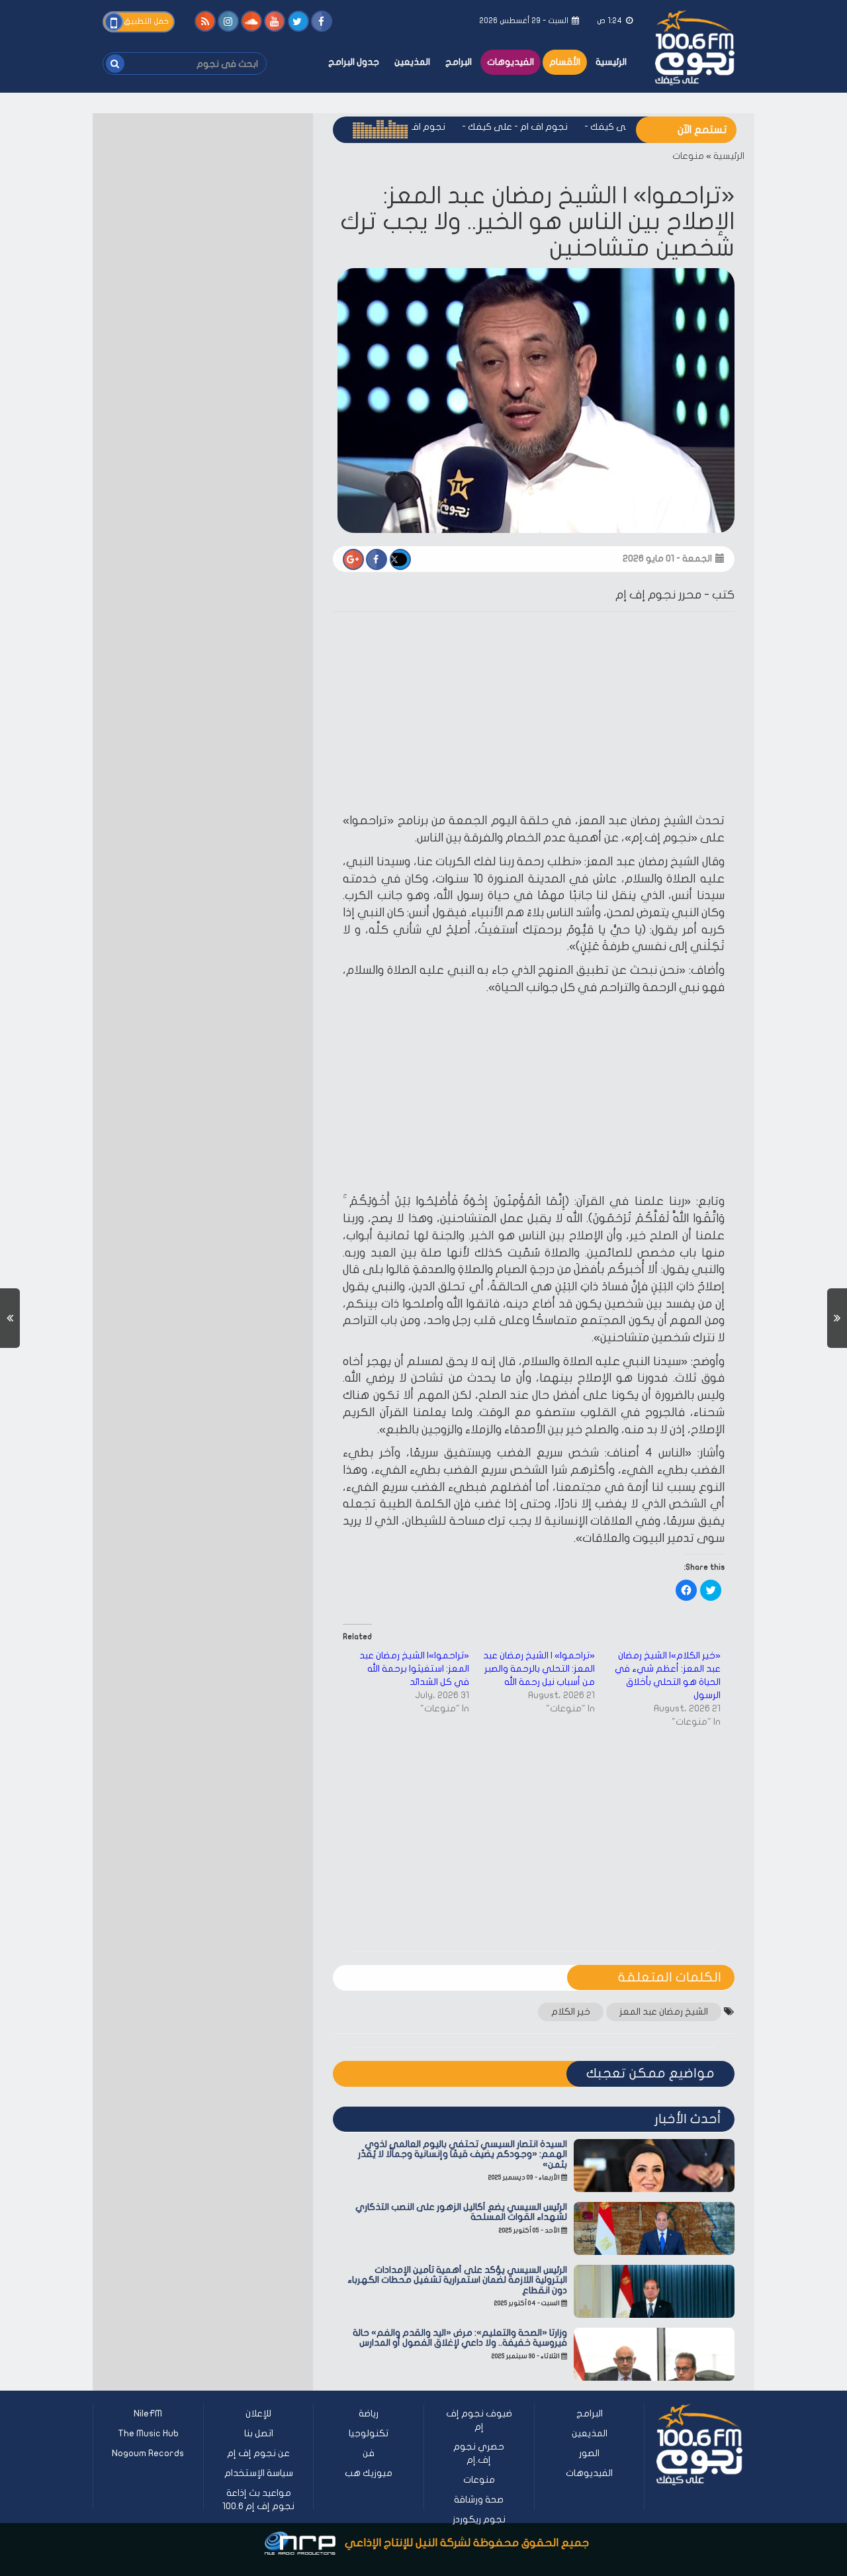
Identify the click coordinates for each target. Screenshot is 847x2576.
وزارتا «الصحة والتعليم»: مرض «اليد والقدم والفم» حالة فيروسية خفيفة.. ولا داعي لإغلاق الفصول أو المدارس (460, 2338)
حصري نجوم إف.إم (479, 2453)
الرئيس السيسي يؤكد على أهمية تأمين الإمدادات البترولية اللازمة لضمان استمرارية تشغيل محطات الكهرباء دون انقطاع (457, 2280)
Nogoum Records (148, 2453)
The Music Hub (148, 2433)
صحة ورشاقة (479, 2500)
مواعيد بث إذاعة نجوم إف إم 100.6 (258, 2500)
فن (369, 2453)
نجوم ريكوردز (479, 2519)
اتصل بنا (259, 2433)
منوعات (688, 156)
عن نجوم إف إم (258, 2453)
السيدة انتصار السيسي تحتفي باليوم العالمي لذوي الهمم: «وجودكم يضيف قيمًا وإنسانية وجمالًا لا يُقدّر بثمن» (463, 2154)
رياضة (369, 2413)
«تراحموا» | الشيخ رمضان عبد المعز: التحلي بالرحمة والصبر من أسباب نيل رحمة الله (539, 1669)
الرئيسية (611, 62)
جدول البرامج (354, 62)
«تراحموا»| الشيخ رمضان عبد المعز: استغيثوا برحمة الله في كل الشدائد (414, 1669)
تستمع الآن (702, 130)
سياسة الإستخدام (259, 2473)
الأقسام (565, 62)
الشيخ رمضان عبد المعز (664, 2012)
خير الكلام (571, 2012)
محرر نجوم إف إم (658, 595)
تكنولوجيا (369, 2433)
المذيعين (412, 62)
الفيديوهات (511, 62)
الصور (589, 2453)
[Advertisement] (534, 714)
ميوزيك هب (369, 2473)
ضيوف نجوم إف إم (479, 2420)
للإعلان (258, 2413)
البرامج (459, 62)
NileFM (148, 2413)
